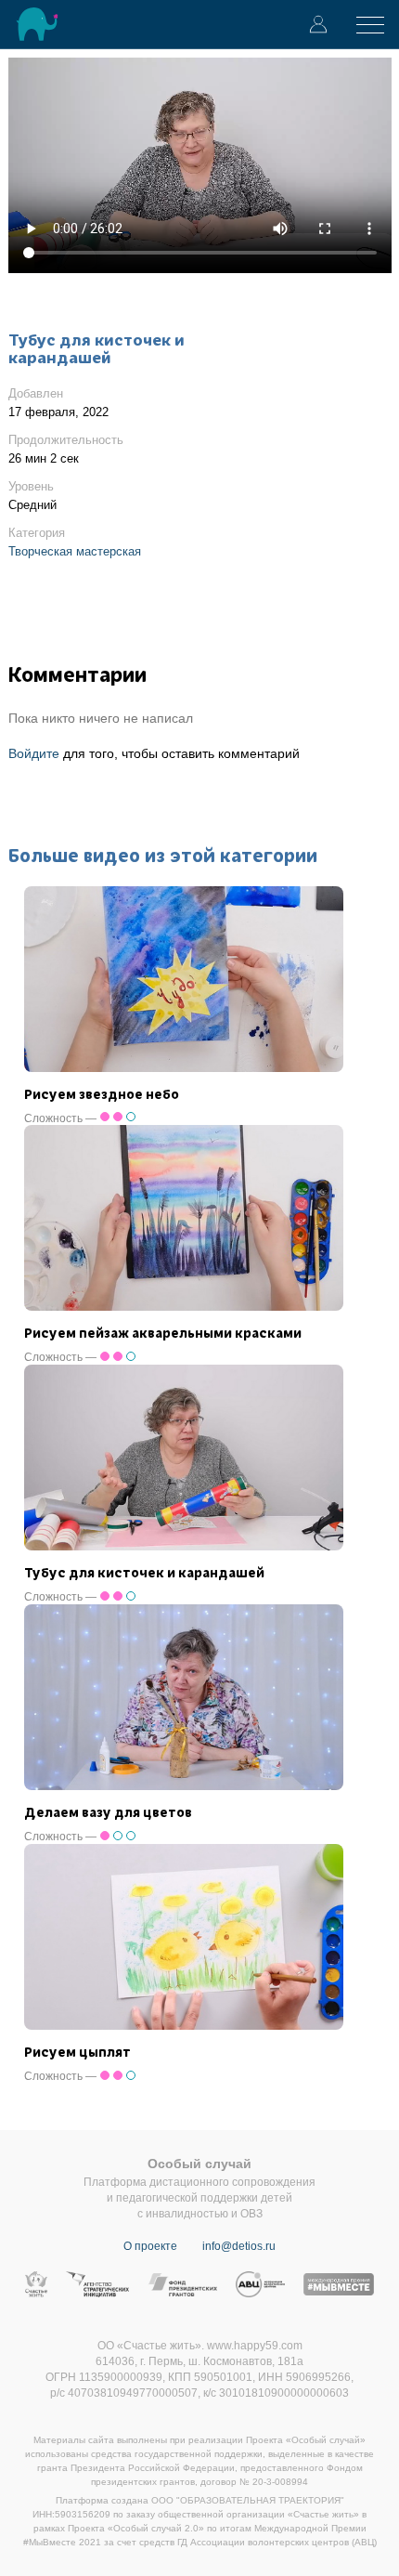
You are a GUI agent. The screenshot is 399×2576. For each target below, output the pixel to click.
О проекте (150, 2246)
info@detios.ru (239, 2246)
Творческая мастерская (75, 551)
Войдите (34, 753)
